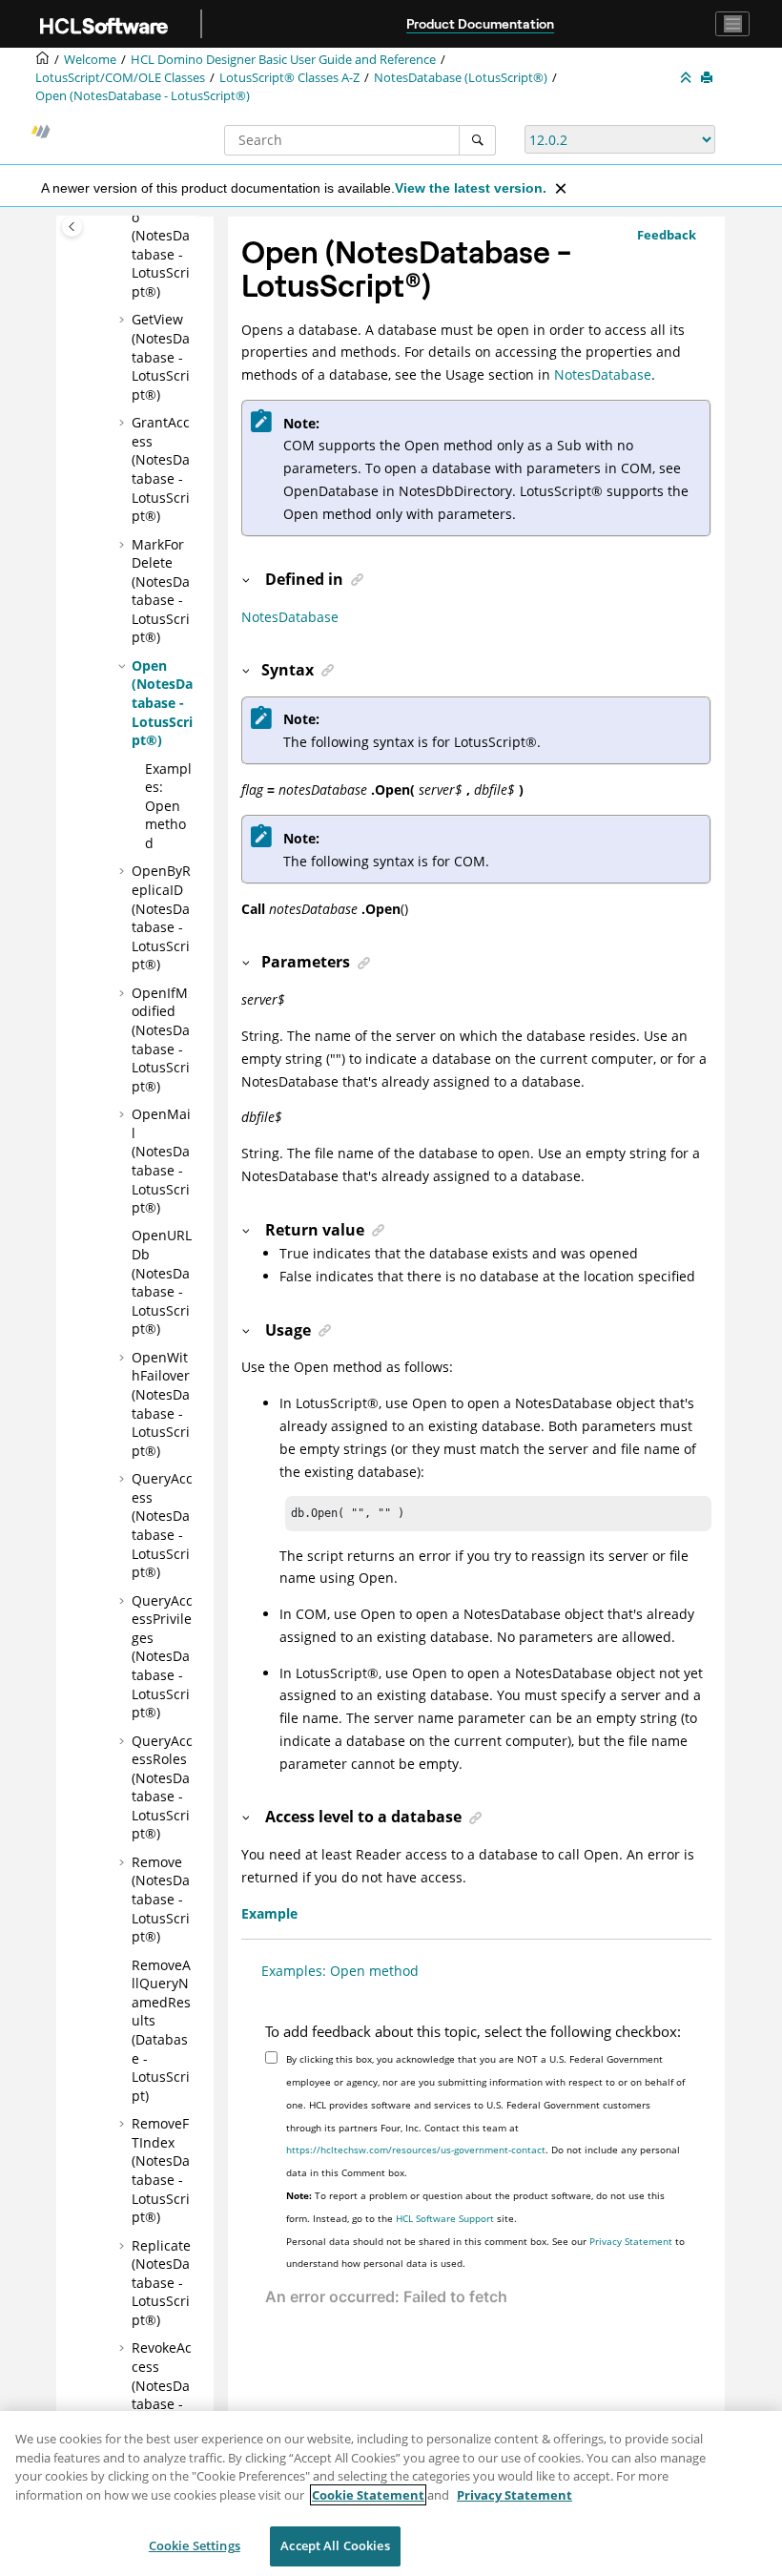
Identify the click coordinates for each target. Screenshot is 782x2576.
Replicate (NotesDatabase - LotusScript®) (161, 2283)
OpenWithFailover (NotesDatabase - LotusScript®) (161, 1404)
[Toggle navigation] (732, 24)
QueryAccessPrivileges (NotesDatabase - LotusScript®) (162, 1657)
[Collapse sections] (688, 78)
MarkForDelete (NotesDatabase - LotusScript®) (161, 591)
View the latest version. (471, 188)
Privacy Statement (631, 2241)
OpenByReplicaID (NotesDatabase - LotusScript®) (161, 917)
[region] (391, 2493)
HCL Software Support (445, 2218)
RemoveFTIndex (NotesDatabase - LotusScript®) (161, 2170)
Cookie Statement (368, 2495)
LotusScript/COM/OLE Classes (120, 78)
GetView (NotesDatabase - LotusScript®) (161, 356)
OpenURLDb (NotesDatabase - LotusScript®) (162, 1282)
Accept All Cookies (335, 2545)
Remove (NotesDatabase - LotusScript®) (161, 1899)
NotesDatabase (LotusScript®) (461, 78)
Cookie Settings (195, 2545)
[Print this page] (709, 78)
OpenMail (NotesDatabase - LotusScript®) (161, 1161)
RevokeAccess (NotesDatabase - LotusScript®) (162, 2394)
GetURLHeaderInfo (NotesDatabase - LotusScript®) (161, 235)
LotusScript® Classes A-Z (289, 78)
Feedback (667, 235)
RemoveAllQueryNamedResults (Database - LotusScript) (161, 2030)
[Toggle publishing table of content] (72, 227)
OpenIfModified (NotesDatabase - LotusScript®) (161, 1039)
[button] (124, 320)
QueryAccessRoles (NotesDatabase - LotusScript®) (162, 1787)
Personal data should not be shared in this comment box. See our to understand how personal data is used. (485, 2253)
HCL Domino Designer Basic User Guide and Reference (283, 60)
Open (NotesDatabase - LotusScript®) (143, 96)
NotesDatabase (603, 374)
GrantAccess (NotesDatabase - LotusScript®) (161, 469)
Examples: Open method (168, 806)
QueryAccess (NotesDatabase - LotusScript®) (162, 1525)
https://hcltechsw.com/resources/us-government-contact (416, 2150)
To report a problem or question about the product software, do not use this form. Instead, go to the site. (475, 2207)
